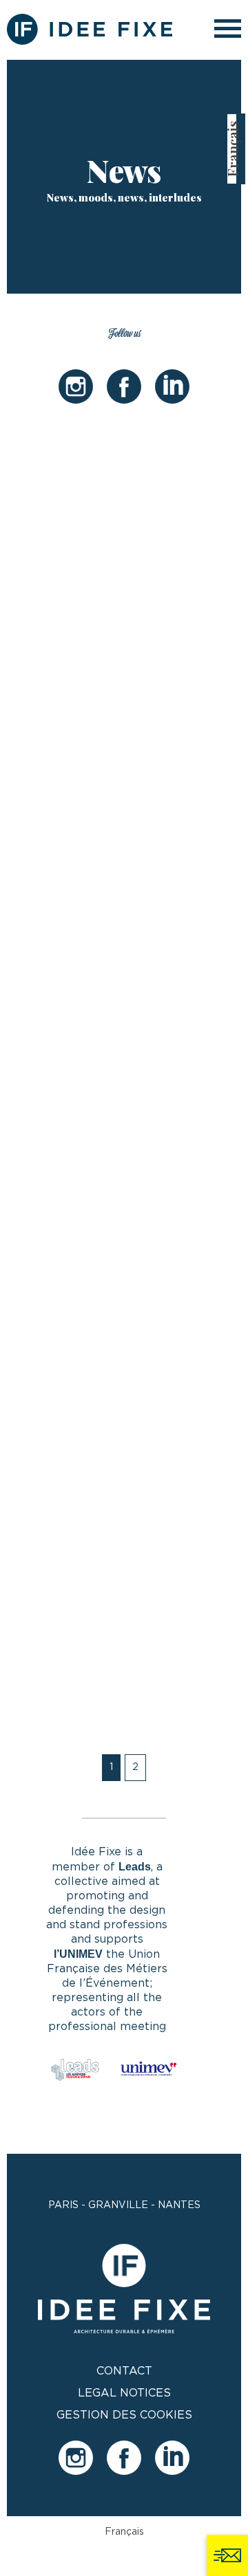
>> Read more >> (77, 814)
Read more (78, 1780)
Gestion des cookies (124, 2415)
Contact (124, 2371)
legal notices (124, 2393)
